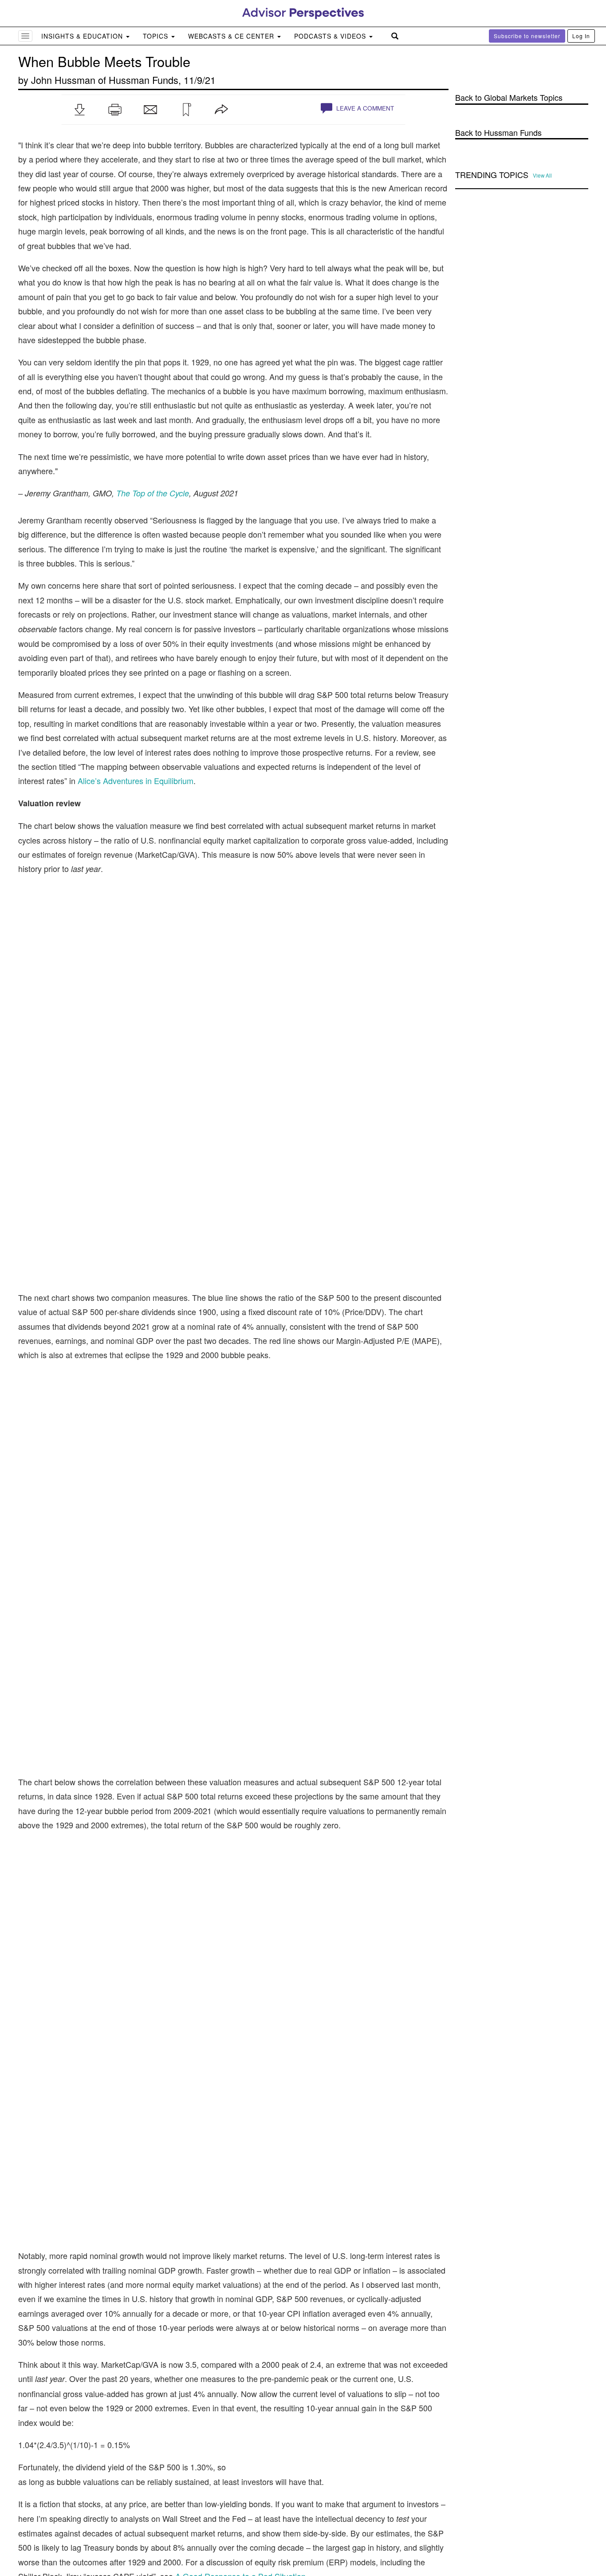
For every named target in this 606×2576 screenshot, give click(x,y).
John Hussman (63, 80)
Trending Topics (492, 175)
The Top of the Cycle (153, 493)
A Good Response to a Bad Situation (240, 2063)
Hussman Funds (144, 80)
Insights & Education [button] (83, 36)
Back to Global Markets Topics (509, 97)
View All (542, 175)
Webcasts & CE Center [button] (232, 36)
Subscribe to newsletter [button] (527, 36)
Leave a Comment (364, 108)
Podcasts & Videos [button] (331, 36)
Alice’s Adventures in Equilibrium (136, 781)
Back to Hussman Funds (498, 133)
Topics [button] (157, 36)
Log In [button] (581, 36)
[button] (79, 110)
